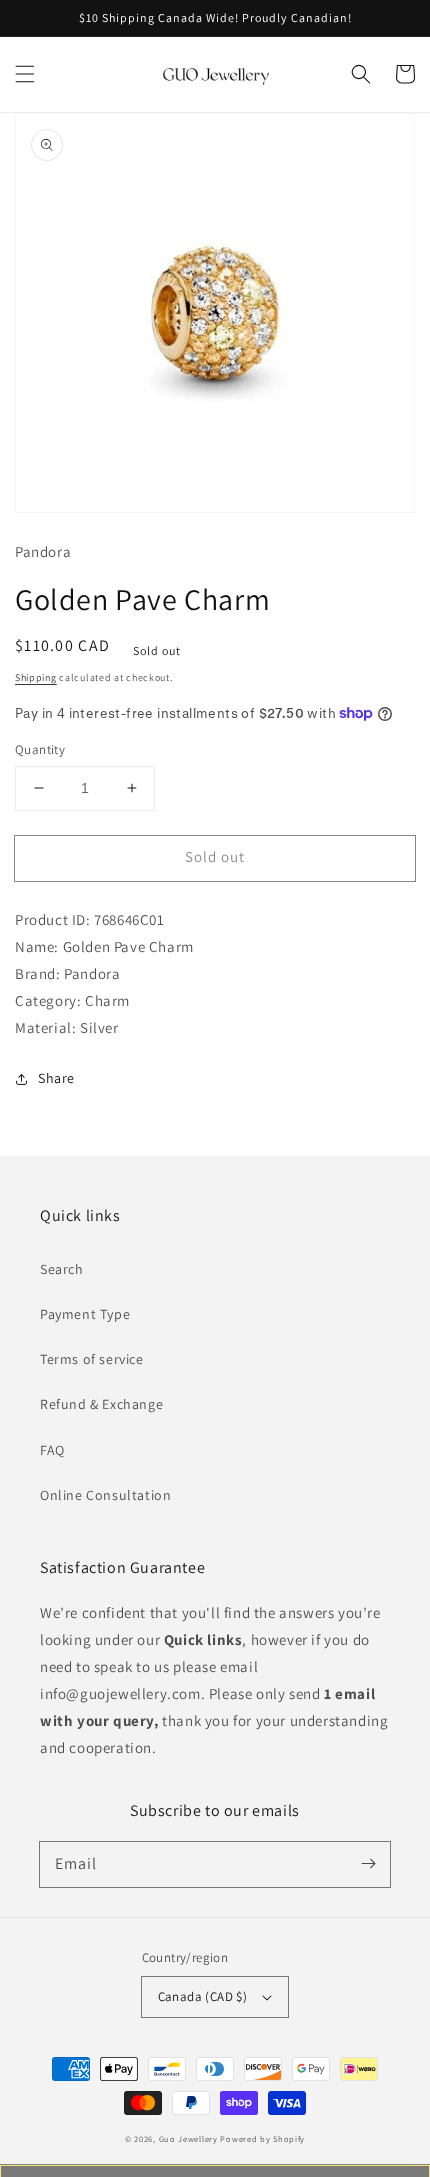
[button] (25, 74)
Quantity (40, 749)
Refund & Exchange (101, 1404)
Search (62, 1269)
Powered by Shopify (262, 2138)
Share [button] (56, 1078)
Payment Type (85, 1314)
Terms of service (92, 1359)
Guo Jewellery (188, 2138)
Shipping (36, 677)
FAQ (52, 1450)
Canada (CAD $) (203, 1996)
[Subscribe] (368, 1864)
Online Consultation (105, 1495)
